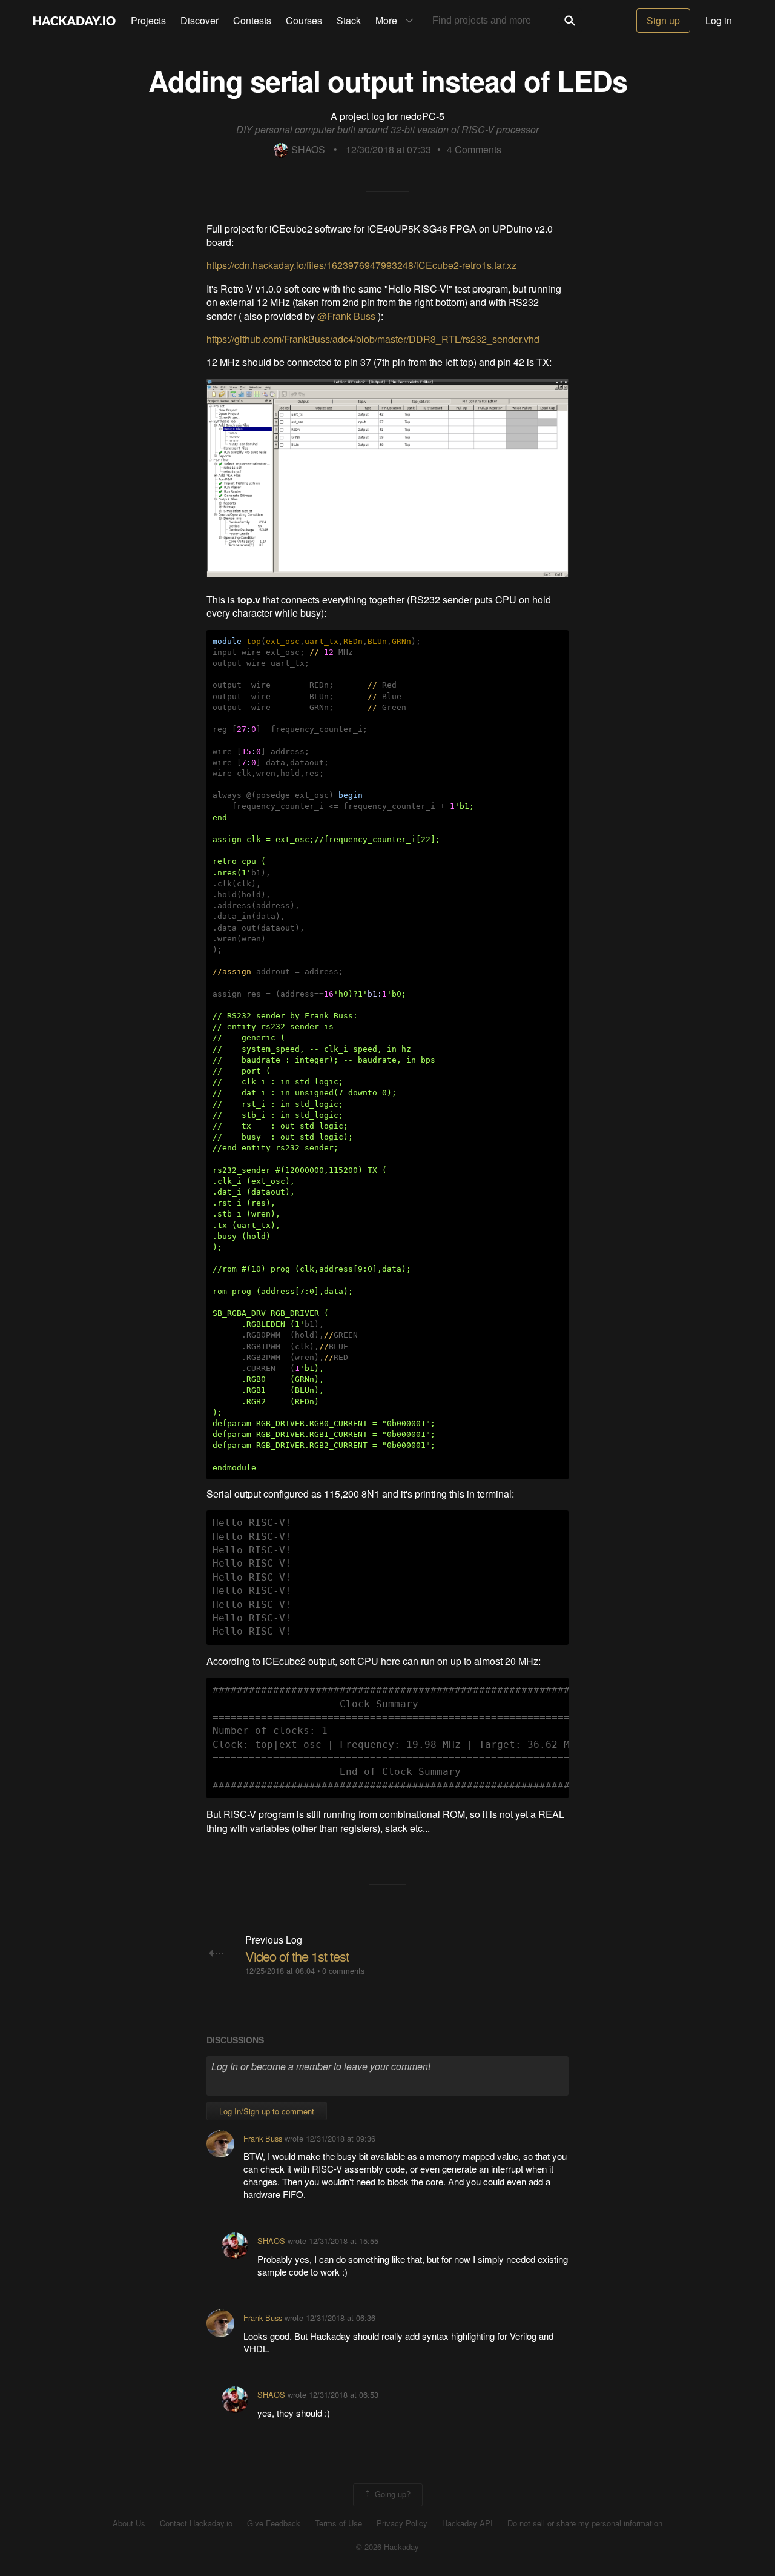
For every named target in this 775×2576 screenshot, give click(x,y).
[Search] (570, 21)
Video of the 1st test (297, 1956)
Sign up (663, 20)
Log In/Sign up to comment (267, 2111)
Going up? (391, 2493)
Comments (474, 149)
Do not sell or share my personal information (585, 2523)
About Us (129, 2523)
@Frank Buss (348, 316)
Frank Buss (263, 2138)
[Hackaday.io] (74, 21)
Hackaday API (467, 2523)
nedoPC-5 (422, 116)
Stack (349, 20)
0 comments (343, 1970)
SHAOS (308, 149)
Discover (200, 20)
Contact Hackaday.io (196, 2523)
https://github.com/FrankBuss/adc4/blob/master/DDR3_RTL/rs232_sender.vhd (373, 339)
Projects (148, 20)
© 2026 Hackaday (387, 2547)
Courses (304, 20)
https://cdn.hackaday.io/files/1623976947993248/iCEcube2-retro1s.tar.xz (361, 265)
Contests (252, 20)
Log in (719, 20)
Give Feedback (274, 2523)
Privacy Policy (402, 2523)
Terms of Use (338, 2523)
